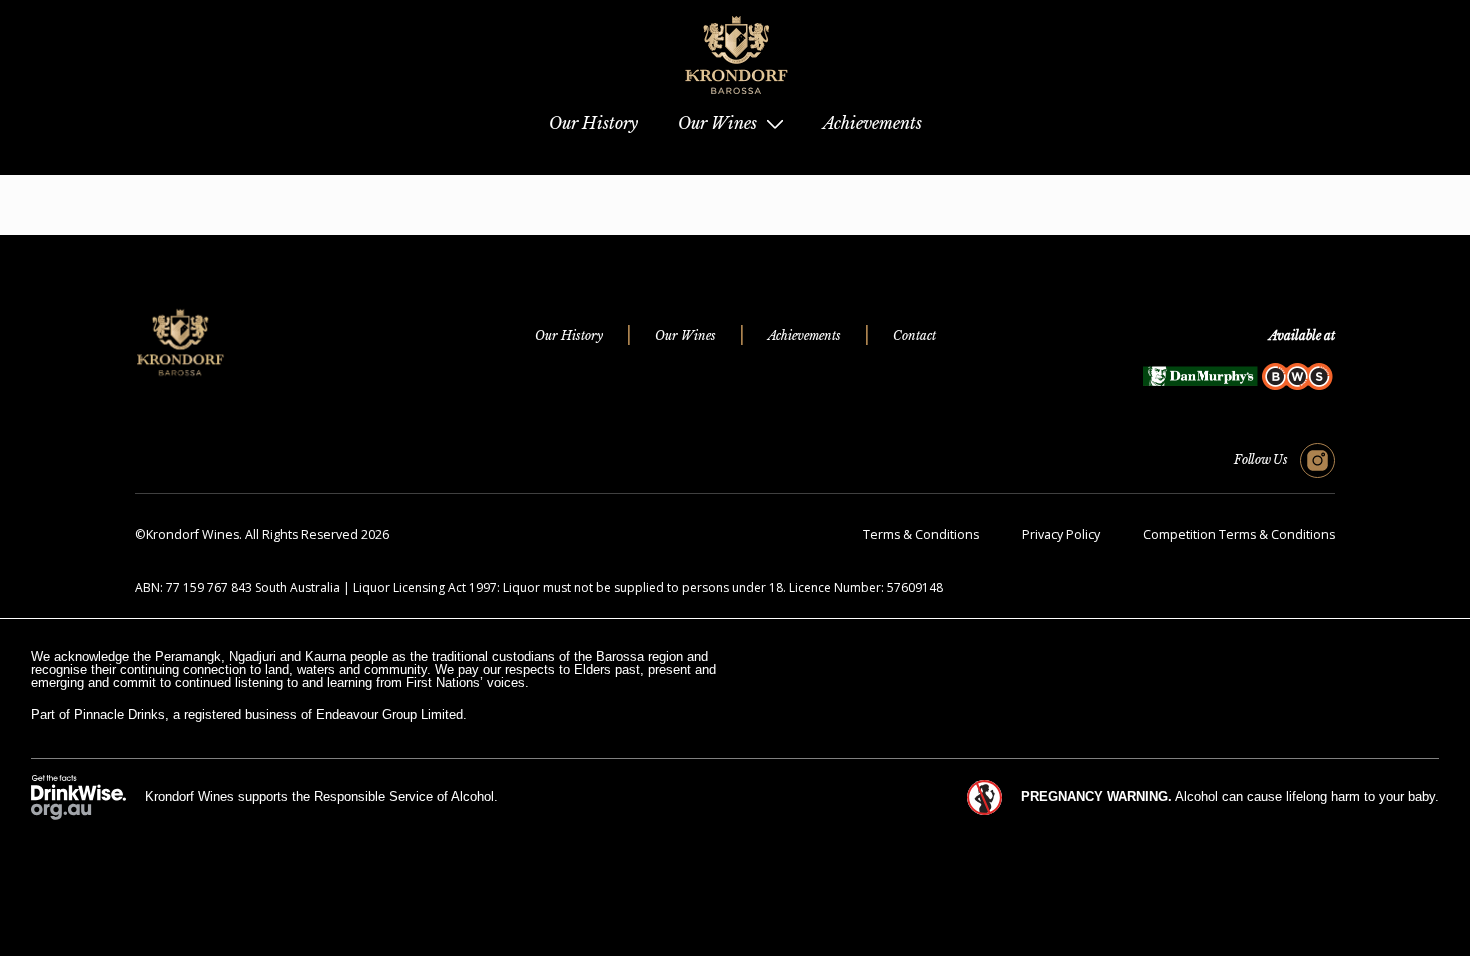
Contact (914, 335)
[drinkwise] (78, 796)
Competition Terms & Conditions (1239, 534)
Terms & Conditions (921, 534)
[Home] (735, 100)
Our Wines (685, 335)
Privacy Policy (1061, 534)
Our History (569, 335)
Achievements (804, 335)
